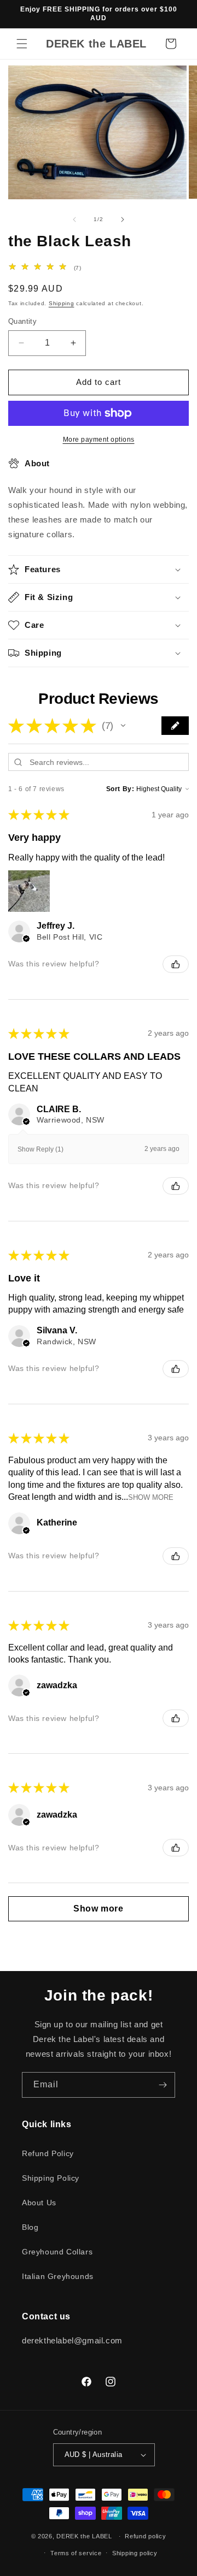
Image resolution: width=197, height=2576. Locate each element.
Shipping (62, 303)
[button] (22, 44)
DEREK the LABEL (84, 2536)
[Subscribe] (163, 2085)
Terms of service (76, 2553)
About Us (39, 2203)
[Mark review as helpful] (176, 964)
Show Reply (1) (40, 1149)
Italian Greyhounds (58, 2276)
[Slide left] (74, 219)
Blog (30, 2227)
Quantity (22, 321)
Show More (151, 1497)
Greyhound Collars (57, 2252)
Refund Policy (48, 2153)
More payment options (99, 440)
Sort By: (120, 789)
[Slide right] (123, 219)
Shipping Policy (51, 2178)
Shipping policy (135, 2553)
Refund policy (145, 2536)
